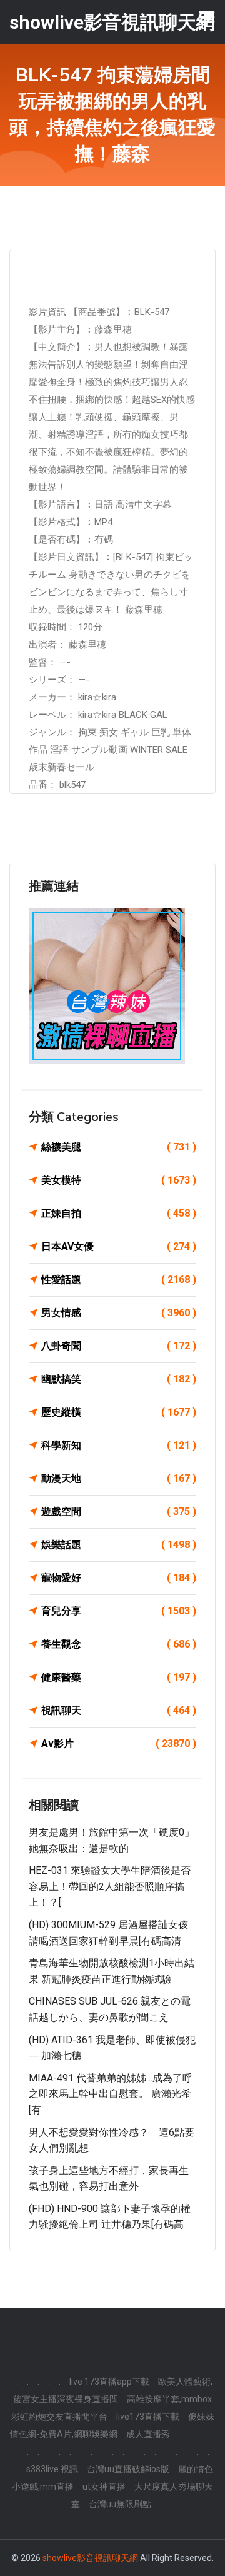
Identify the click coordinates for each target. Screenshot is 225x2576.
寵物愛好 (119, 1578)
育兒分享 (119, 1611)
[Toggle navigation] (207, 17)
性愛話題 (119, 1280)
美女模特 (119, 1180)
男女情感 (119, 1313)
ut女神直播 (104, 2487)
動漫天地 (119, 1478)
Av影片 (119, 1743)
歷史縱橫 (119, 1412)
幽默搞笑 (119, 1379)
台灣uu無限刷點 (120, 2504)
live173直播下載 (148, 2417)
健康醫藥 (119, 1677)
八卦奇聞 (119, 1346)
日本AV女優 (119, 1246)
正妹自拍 (119, 1213)
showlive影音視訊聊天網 (90, 2558)
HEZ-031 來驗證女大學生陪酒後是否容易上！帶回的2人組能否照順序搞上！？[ (110, 1886)
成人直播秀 (148, 2434)
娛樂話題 (119, 1545)
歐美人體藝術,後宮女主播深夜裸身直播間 (113, 2390)
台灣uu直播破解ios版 (128, 2469)
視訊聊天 (119, 1710)
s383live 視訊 (52, 2469)
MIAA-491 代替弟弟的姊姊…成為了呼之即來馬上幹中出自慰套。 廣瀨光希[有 (111, 2094)
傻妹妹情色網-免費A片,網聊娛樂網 (112, 2425)
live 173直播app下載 (109, 2382)
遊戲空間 (119, 1512)
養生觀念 (119, 1644)
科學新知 (119, 1445)
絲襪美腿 (119, 1147)
